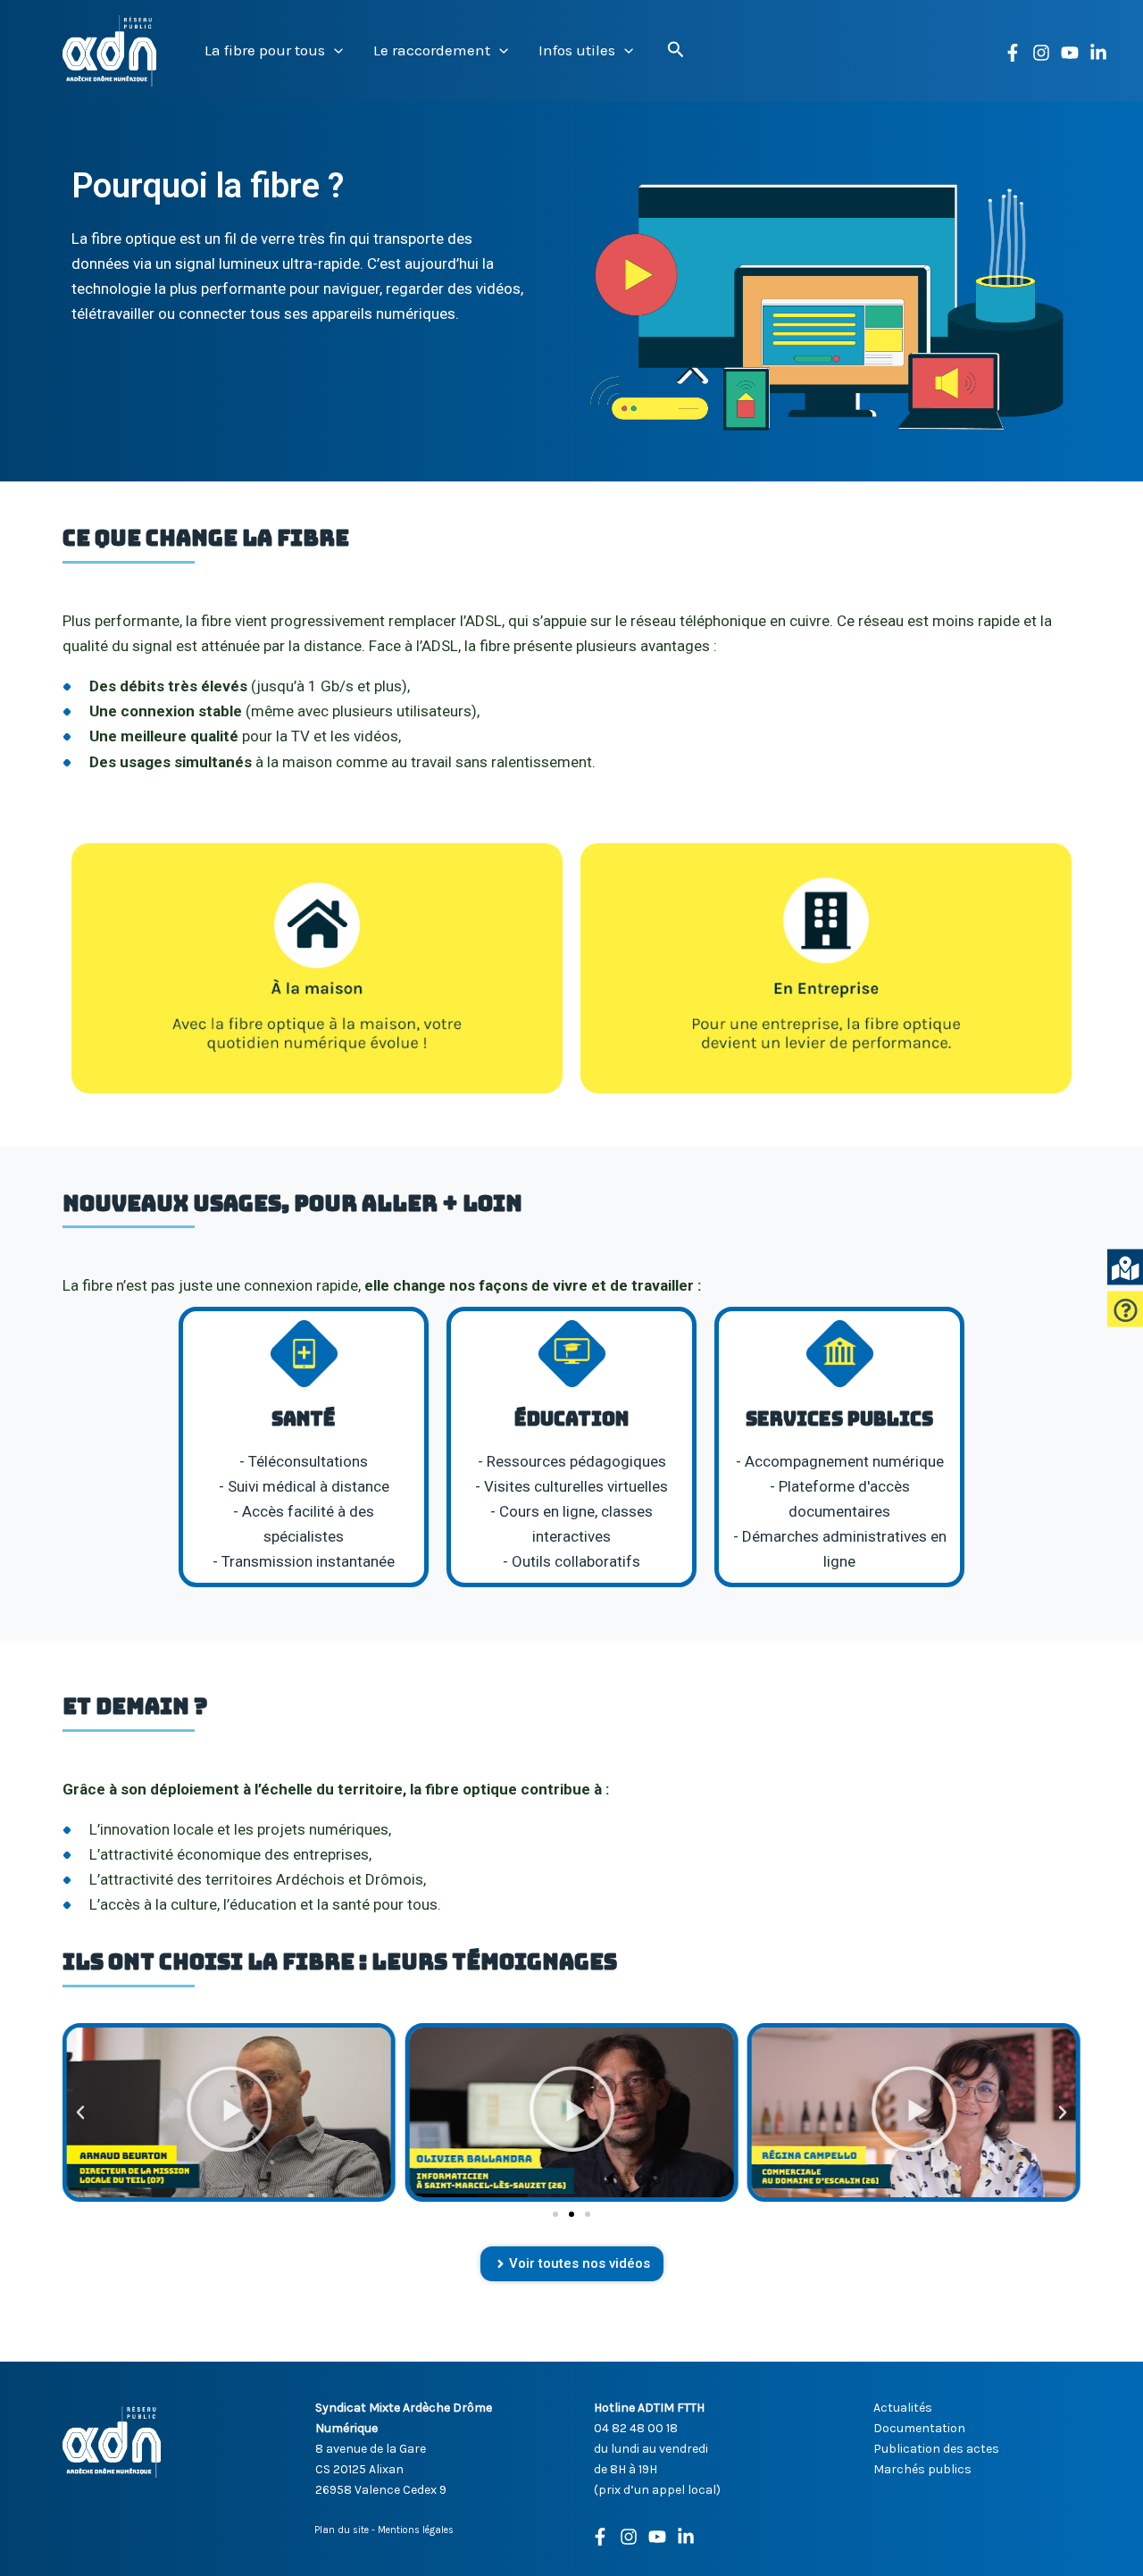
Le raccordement (432, 50)
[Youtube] (657, 2537)
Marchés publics (922, 2469)
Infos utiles (577, 50)
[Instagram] (1041, 53)
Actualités (903, 2408)
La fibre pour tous (265, 50)
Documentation (919, 2428)
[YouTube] (1070, 53)
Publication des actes (936, 2449)
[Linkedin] (1098, 53)
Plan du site (342, 2530)
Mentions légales (416, 2530)
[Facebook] (1013, 53)
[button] (334, 50)
